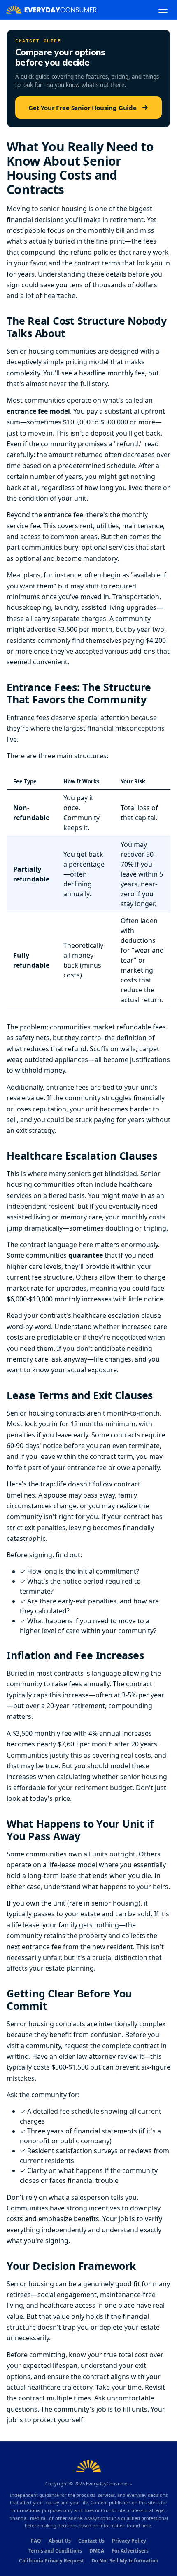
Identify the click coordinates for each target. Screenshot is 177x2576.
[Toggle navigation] (163, 10)
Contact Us (91, 2541)
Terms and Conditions (55, 2551)
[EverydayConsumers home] (51, 10)
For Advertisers (130, 2551)
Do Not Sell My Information (125, 2561)
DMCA (97, 2551)
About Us (60, 2541)
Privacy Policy (129, 2541)
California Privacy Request (51, 2561)
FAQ (36, 2541)
